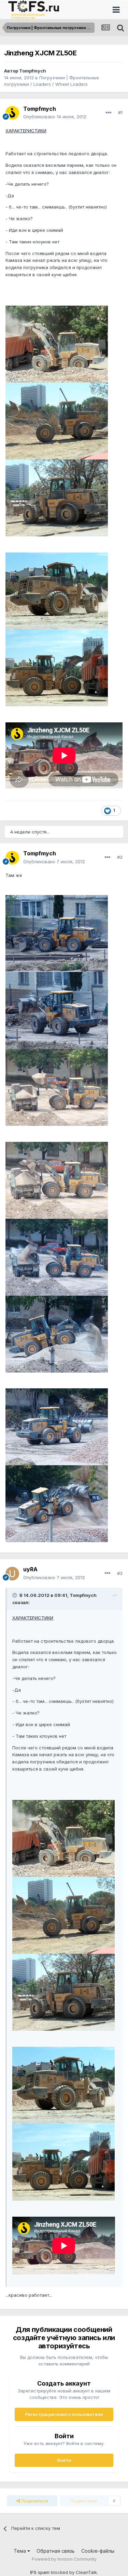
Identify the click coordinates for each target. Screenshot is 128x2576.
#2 (120, 857)
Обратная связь (56, 2551)
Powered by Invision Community (64, 2559)
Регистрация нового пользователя (64, 2414)
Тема (20, 2551)
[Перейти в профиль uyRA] (12, 1574)
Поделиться (34, 2501)
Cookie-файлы (98, 2551)
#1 (120, 112)
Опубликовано (55, 117)
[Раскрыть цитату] (15, 1595)
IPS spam (40, 2572)
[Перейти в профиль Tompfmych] (12, 113)
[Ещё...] (109, 113)
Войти (64, 2460)
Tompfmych (33, 71)
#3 (120, 1573)
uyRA (30, 1569)
